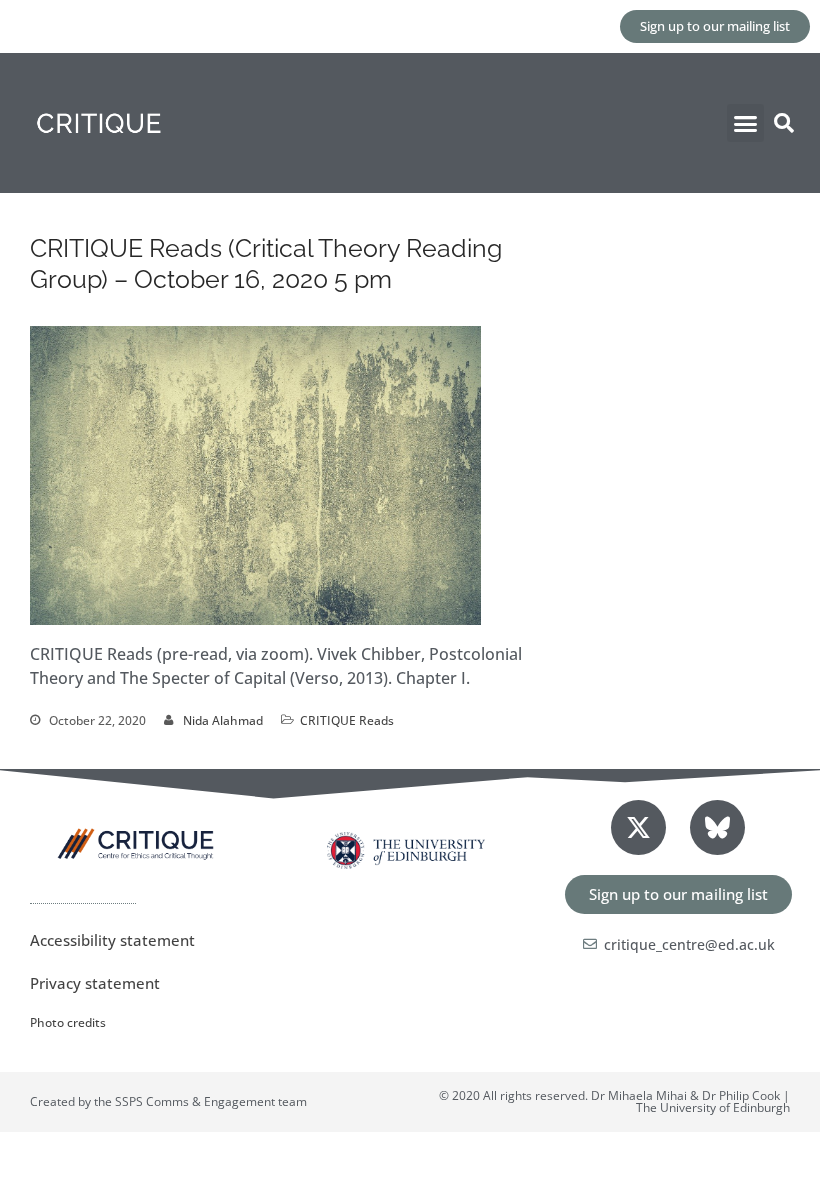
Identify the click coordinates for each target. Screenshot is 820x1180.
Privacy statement (95, 983)
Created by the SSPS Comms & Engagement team (168, 1101)
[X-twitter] (638, 827)
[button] (746, 123)
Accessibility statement (112, 940)
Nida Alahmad (223, 720)
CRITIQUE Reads (347, 720)
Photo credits (68, 1022)
